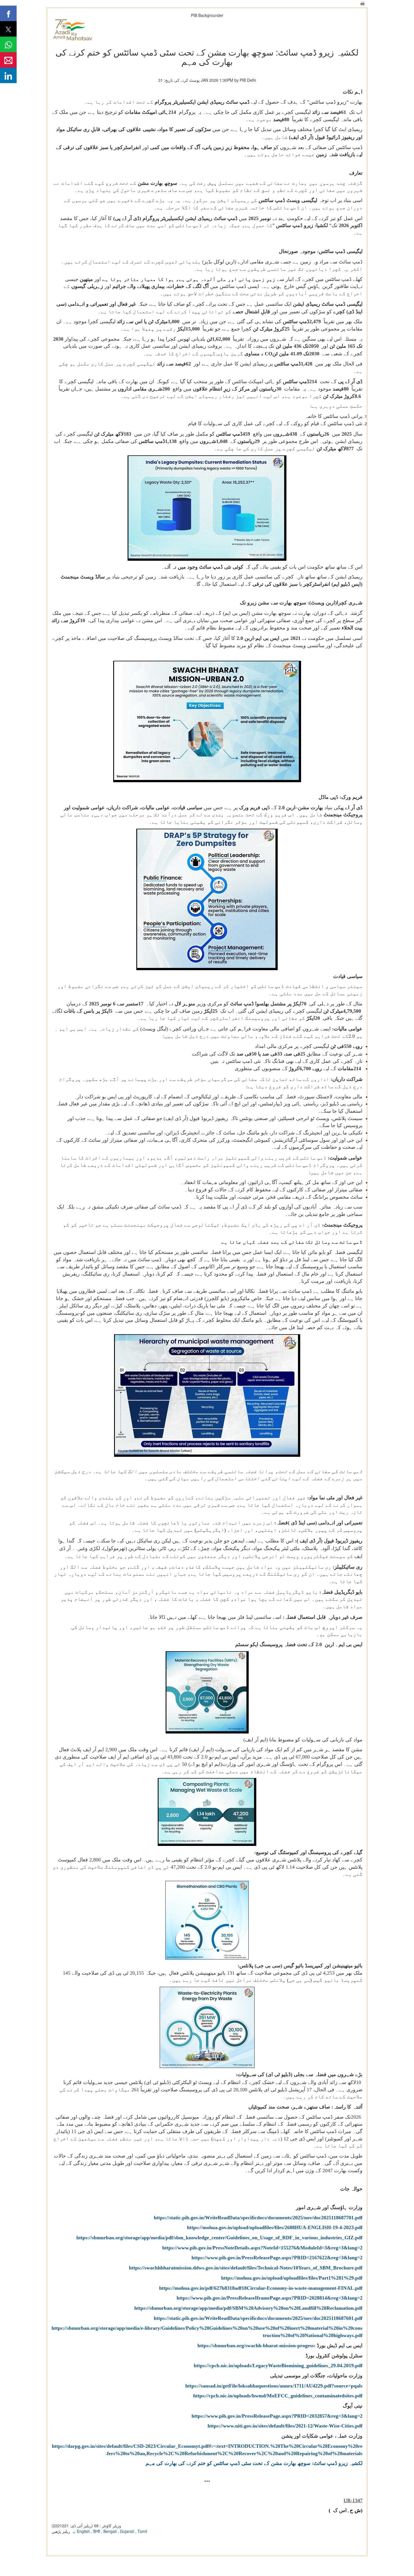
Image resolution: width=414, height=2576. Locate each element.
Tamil (142, 2531)
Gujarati (128, 2531)
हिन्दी (97, 2531)
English (84, 2531)
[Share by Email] (8, 60)
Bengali (111, 2531)
